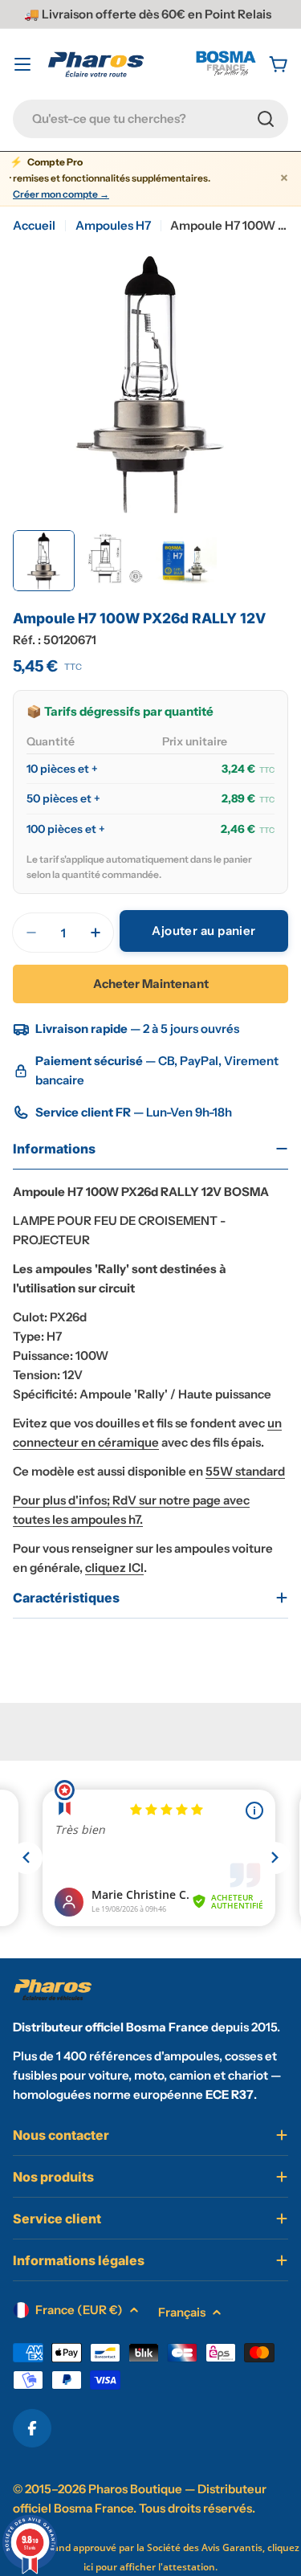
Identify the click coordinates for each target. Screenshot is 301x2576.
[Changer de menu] (22, 64)
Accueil (34, 225)
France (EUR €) (79, 2310)
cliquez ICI (114, 1568)
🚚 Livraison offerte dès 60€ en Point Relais (148, 14)
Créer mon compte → (61, 194)
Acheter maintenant (151, 984)
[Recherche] (266, 119)
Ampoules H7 (113, 225)
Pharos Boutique (135, 2489)
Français (182, 2312)
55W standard (245, 1471)
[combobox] (150, 119)
